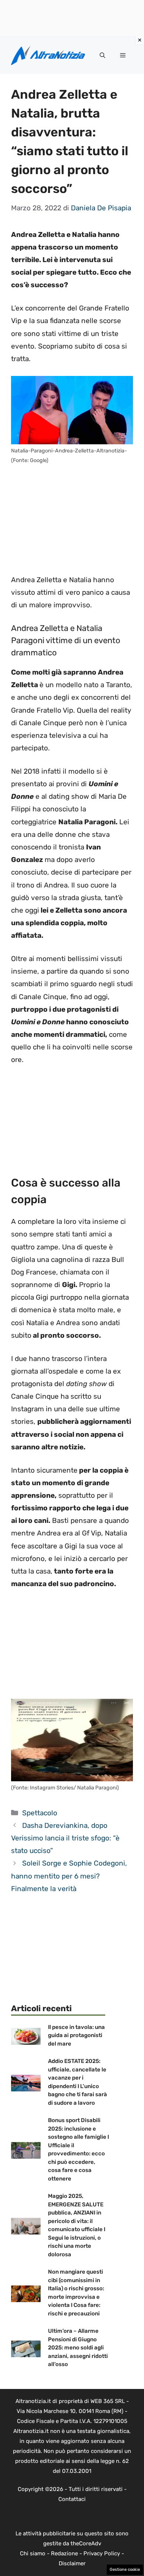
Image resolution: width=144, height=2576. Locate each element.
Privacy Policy (102, 2553)
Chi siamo (33, 2553)
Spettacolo (40, 1813)
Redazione (64, 2553)
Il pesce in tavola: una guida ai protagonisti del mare (76, 2035)
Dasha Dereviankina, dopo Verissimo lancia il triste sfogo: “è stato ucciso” (65, 1838)
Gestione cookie (125, 2570)
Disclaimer (72, 2563)
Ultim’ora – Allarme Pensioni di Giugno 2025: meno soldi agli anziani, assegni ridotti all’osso (78, 2348)
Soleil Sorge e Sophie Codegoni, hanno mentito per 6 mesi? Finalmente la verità (69, 1876)
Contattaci (72, 2499)
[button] (102, 55)
